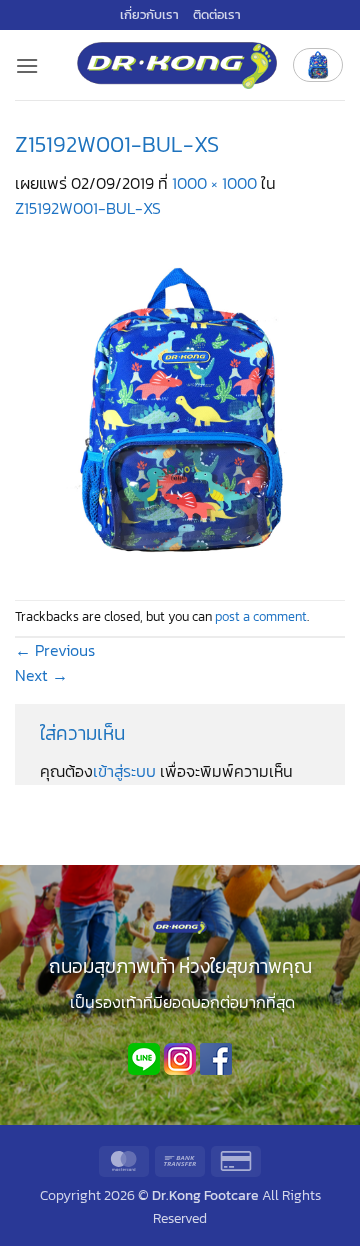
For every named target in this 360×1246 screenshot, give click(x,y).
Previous (55, 650)
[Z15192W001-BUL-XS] (180, 409)
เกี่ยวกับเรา (149, 14)
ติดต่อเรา (217, 14)
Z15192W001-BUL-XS (88, 208)
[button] (27, 65)
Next (41, 675)
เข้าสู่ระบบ (124, 771)
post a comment (261, 616)
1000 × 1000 (214, 183)
